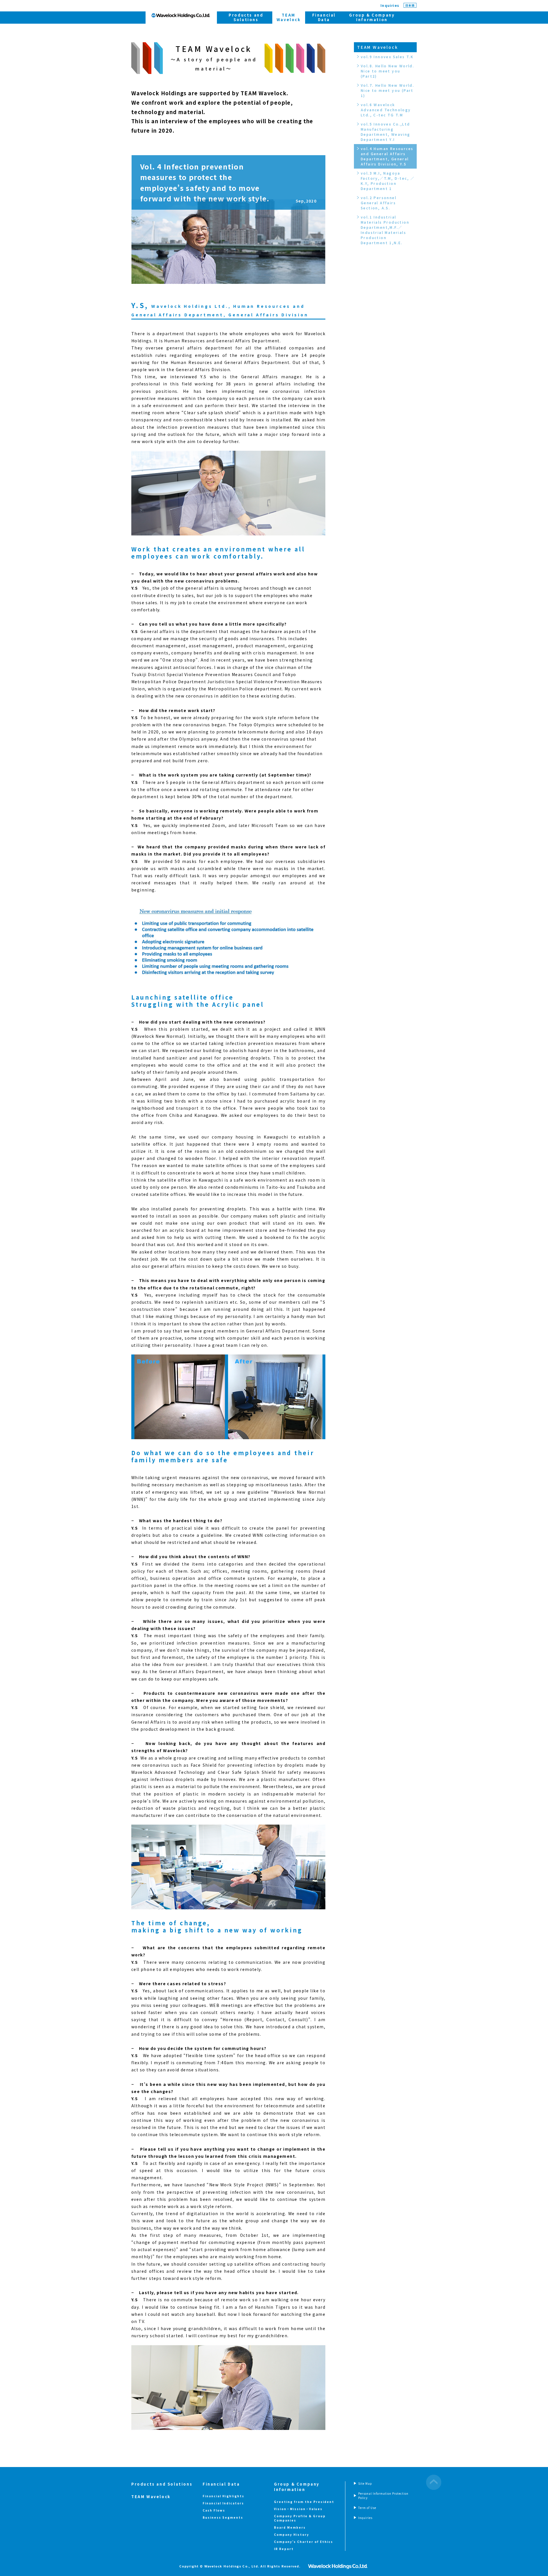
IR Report (284, 2549)
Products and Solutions (246, 17)
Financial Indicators (223, 2503)
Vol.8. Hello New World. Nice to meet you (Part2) (387, 71)
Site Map (365, 2483)
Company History (292, 2534)
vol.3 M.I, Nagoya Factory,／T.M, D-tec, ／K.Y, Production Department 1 (388, 181)
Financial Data (324, 17)
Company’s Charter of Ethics (304, 2542)
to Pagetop (434, 2482)
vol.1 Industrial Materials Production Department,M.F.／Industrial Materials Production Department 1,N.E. (385, 230)
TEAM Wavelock (377, 47)
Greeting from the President (304, 2502)
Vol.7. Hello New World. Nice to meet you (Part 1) (387, 90)
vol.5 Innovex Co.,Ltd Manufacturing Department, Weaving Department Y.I (386, 132)
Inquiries (390, 5)
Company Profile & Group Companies (300, 2518)
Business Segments (223, 2517)
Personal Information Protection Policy (383, 2496)
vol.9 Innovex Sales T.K (387, 57)
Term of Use (367, 2508)
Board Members (290, 2527)
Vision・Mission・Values (298, 2509)
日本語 (410, 5)
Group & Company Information (372, 17)
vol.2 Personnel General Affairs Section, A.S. (379, 203)
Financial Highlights (223, 2496)
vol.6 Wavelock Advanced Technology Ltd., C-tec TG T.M (386, 110)
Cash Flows (214, 2510)
